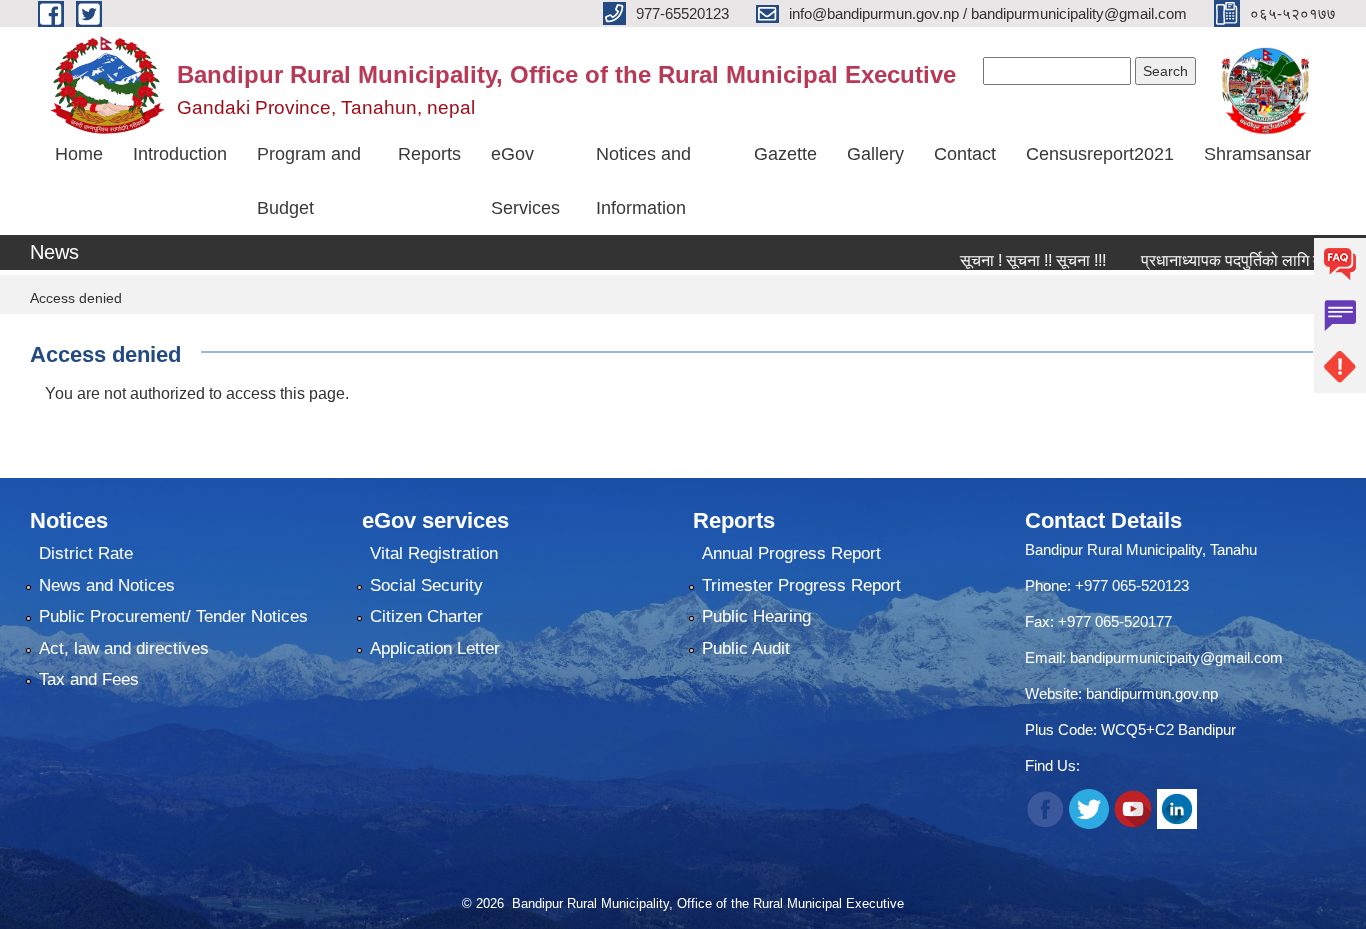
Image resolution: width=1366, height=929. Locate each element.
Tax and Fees (89, 679)
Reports (429, 154)
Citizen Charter (426, 616)
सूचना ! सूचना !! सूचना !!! (1007, 260)
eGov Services (525, 181)
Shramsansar (1257, 154)
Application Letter (435, 648)
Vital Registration (434, 553)
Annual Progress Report (791, 553)
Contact (965, 154)
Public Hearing (756, 616)
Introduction (180, 154)
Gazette (785, 154)
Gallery (875, 154)
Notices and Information (643, 181)
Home (79, 154)
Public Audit (746, 648)
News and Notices (107, 585)
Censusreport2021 (1100, 154)
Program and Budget (309, 181)
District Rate (86, 553)
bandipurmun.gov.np (1152, 693)
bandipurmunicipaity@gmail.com (1176, 657)
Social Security (426, 585)
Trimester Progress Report (801, 585)
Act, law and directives (124, 648)
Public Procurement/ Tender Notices (173, 616)
